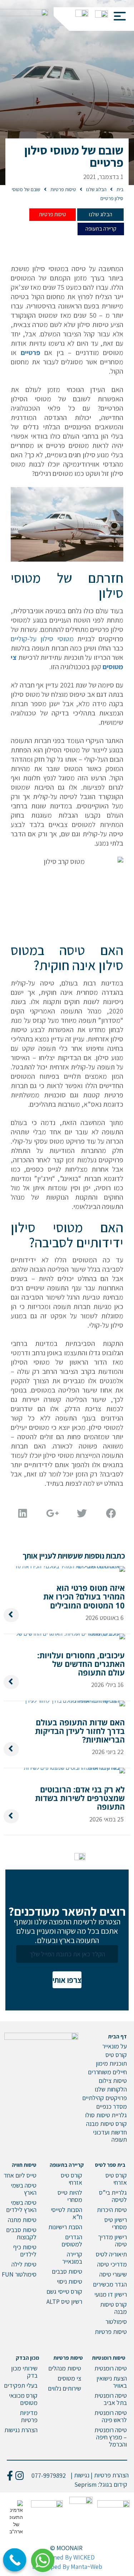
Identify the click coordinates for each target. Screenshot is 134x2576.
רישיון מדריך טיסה (112, 2241)
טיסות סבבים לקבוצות (21, 2233)
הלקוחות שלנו (111, 2089)
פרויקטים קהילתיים (105, 2098)
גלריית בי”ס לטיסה (113, 2196)
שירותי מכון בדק (24, 2372)
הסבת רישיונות (65, 2227)
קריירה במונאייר (72, 2258)
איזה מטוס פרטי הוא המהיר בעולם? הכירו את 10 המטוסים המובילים (84, 1596)
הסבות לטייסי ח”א (66, 2213)
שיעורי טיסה (113, 2274)
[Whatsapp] (45, 2558)
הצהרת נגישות (21, 2430)
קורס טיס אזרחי (116, 2179)
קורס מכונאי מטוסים (23, 2399)
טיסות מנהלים (65, 2368)
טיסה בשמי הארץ (24, 2189)
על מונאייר (115, 2046)
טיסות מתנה (22, 2220)
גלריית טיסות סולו (106, 2115)
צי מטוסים (69, 2378)
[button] (117, 14)
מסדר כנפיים (111, 2106)
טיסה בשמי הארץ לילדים (21, 2206)
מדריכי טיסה (112, 2264)
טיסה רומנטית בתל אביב (111, 2399)
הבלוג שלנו (101, 214)
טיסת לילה (24, 2264)
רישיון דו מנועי (111, 2294)
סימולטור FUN (19, 2274)
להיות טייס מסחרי (70, 2196)
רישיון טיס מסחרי (116, 2223)
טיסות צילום (113, 2081)
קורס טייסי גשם (64, 2291)
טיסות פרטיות (53, 214)
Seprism (85, 2484)
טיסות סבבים (67, 2271)
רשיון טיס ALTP (64, 2301)
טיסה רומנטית (111, 2368)
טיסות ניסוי (70, 2281)
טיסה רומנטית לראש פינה (111, 2416)
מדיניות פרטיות (29, 2416)
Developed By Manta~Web (67, 2566)
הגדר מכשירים (110, 2284)
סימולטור (116, 2322)
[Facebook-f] (10, 2475)
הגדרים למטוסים (72, 2241)
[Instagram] (19, 2475)
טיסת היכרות (112, 2210)
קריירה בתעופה (101, 229)
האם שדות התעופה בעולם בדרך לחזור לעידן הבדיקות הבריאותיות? (80, 1731)
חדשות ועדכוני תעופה (110, 2136)
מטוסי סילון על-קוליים (42, 639)
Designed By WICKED (66, 2557)
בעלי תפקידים (21, 2385)
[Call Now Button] (15, 2560)
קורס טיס (116, 2055)
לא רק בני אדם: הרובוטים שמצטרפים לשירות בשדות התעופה (80, 1798)
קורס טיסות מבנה (106, 2124)
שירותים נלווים (64, 2388)
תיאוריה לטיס (111, 2254)
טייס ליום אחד (20, 2175)
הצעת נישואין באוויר (112, 2382)
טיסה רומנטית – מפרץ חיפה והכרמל (111, 2437)
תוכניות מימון (111, 2063)
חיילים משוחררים (107, 2072)
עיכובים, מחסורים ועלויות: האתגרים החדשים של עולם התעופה (81, 1664)
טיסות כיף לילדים (25, 2251)
